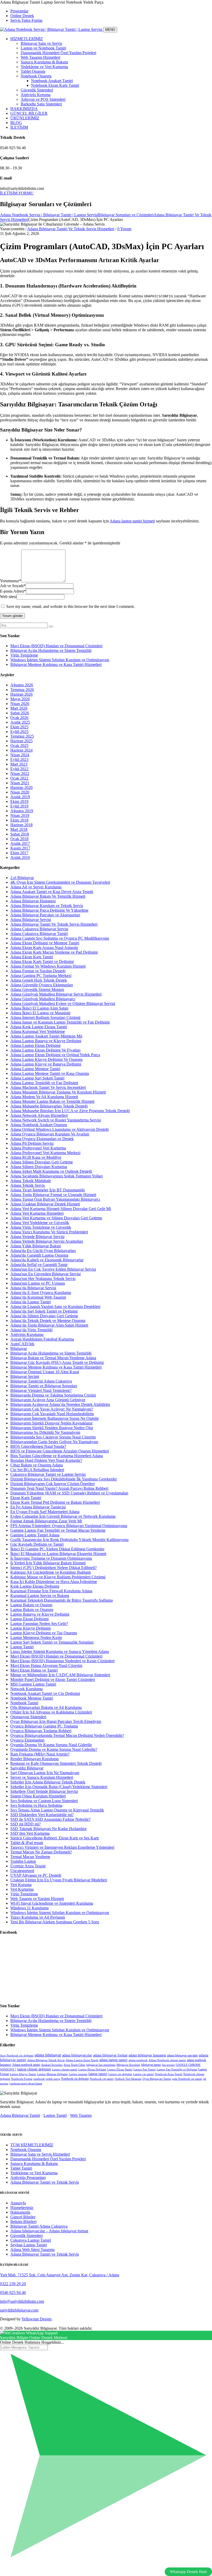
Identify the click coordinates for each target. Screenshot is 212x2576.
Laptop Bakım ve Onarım (31, 1605)
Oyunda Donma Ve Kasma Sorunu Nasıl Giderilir (51, 1745)
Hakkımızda (20, 2212)
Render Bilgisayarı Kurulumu (35, 1759)
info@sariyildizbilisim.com (22, 2301)
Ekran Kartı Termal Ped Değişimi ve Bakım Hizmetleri (55, 1502)
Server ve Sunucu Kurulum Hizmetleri (42, 1777)
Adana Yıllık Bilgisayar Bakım (36, 1246)
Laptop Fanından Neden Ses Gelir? (39, 1624)
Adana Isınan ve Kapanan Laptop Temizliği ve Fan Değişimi (60, 1022)
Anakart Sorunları (52, 2065)
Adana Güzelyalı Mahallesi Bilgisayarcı (43, 999)
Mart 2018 (19, 829)
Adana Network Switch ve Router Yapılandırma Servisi (56, 1120)
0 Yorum (124, 229)
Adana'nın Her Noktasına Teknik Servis (43, 1279)
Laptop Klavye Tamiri (23, 2074)
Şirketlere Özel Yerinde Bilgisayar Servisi (44, 1791)
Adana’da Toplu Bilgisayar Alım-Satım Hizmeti (49, 1325)
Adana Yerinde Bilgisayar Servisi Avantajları (47, 1241)
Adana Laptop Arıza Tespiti (82, 2060)
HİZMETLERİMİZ (27, 39)
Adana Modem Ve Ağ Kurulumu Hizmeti (44, 1097)
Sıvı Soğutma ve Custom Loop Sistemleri (44, 1801)
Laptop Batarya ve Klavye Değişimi (40, 1614)
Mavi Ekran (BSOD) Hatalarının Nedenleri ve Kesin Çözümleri (62, 1661)
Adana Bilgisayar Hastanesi (33, 901)
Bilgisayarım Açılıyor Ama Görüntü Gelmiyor (48, 1400)
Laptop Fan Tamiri (145, 2070)
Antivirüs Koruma (36, 95)
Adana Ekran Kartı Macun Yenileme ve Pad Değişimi (54, 952)
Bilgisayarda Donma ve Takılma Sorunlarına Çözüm (53, 1395)
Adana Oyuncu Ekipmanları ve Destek (42, 1139)
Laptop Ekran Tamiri (120, 2070)
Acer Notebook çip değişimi (17, 2056)
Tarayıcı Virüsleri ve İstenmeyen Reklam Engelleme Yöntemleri (62, 1847)
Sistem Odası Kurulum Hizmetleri (38, 1796)
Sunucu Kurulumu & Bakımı (44, 62)
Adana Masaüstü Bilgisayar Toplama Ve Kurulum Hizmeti (58, 1092)
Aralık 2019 (20, 797)
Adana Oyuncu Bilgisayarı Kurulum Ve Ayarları (50, 1134)
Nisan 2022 (20, 773)
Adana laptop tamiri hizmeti (132, 521)
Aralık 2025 (20, 722)
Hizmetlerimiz (22, 2208)
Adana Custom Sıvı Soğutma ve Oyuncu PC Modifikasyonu (60, 938)
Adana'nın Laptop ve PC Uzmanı (38, 1283)
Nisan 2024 (20, 755)
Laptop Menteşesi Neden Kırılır (36, 1638)
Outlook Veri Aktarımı (128, 2079)
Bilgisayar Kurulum (128, 2065)
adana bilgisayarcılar (77, 2055)
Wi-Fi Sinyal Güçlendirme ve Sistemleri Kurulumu (52, 1903)
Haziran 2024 (21, 750)
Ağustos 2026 (22, 685)
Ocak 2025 (19, 746)
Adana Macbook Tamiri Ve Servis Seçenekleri (48, 1087)
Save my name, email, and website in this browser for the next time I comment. (70, 606)
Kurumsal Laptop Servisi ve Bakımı (40, 1596)
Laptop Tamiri (22, 1647)
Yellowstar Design (36, 2319)
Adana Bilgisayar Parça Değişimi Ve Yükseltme (49, 910)
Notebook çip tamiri (102, 2079)
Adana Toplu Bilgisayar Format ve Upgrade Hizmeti (53, 1195)
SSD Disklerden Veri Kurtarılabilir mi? (42, 1815)
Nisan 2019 (20, 815)
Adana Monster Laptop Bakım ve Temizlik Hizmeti (52, 1101)
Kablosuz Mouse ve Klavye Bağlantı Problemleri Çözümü (58, 1577)
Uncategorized (22, 1871)
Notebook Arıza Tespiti (169, 2074)
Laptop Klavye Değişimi (31, 1628)
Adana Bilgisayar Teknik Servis (46, 2060)
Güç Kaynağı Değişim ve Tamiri (37, 1544)
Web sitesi (8, 597)
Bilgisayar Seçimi (25, 1376)
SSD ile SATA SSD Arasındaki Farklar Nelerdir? (50, 1819)
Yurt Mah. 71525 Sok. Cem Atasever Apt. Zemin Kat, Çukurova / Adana (60, 2275)
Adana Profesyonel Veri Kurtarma (38, 1148)
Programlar (19, 11)
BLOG (16, 123)
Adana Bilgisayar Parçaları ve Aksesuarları (45, 915)
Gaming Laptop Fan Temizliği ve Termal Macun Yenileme (58, 1530)
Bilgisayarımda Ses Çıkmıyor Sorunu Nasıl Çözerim (53, 1437)
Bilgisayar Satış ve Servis (41, 43)
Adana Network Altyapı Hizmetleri (39, 1115)
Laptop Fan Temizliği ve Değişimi (177, 2070)
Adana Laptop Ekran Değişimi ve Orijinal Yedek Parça (55, 1055)
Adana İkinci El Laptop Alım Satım (39, 1008)
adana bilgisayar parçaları (182, 2055)
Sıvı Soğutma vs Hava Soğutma (36, 1805)
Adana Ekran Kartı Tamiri (32, 957)
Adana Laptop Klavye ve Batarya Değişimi (46, 1064)
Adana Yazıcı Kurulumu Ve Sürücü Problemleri (49, 1232)
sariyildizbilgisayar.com (19, 2310)
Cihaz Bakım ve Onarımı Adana (37, 1465)
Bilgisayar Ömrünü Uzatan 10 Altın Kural (45, 1372)
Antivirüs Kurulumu (27, 1334)
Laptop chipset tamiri (65, 2070)
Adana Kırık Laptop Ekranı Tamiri (39, 1027)
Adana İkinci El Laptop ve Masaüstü (40, 1013)
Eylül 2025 (19, 732)
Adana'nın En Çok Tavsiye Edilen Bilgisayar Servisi (53, 1269)
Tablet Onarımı (33, 71)
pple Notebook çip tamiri (187, 2079)
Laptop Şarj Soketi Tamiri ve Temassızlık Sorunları (52, 1642)
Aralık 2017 (20, 843)
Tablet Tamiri (21, 2168)
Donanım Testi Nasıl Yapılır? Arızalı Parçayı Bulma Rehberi (59, 1488)
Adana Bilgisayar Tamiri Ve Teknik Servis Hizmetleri (71, 229)
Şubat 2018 (20, 834)
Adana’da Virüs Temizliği (31, 1330)
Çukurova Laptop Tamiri (31, 2240)
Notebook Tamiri (24, 1703)
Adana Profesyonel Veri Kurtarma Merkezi (45, 1153)
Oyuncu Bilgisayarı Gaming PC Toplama (44, 1726)
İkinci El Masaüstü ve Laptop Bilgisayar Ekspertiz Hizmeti (58, 1554)
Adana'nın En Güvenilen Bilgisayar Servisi (46, 1274)
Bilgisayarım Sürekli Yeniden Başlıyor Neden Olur (52, 1428)
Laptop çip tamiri (143, 2074)
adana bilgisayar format (110, 2055)
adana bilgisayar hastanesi (147, 2055)
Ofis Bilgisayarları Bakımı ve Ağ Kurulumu (46, 1707)
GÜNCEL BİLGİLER (29, 113)
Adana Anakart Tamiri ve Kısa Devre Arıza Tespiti (52, 892)
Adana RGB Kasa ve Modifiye (36, 1157)
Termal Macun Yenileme (30, 1857)
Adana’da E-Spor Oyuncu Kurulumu (41, 1293)
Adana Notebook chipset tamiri (167, 2060)
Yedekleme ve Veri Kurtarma (44, 67)
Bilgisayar (19, 1348)
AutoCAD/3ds (22, 1344)
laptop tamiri (98, 2074)
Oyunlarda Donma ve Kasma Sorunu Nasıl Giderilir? (54, 1749)
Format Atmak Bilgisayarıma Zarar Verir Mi (46, 1521)
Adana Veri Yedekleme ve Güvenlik (40, 1223)
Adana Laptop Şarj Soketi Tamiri (37, 1078)
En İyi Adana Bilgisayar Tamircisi (38, 1507)
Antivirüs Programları (28, 2178)
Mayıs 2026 (20, 699)
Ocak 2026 (19, 718)
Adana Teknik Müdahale (31, 1181)
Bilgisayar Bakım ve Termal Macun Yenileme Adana (53, 1358)
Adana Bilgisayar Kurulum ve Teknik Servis (47, 906)
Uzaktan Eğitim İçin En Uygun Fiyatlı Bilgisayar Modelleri (59, 1880)
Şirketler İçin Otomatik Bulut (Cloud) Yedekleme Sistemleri (59, 1787)
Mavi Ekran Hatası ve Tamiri (34, 1670)
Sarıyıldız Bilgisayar (27, 1768)
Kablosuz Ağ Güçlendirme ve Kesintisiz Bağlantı (51, 1572)
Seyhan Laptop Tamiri (29, 2245)
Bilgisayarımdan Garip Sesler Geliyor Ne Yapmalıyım (54, 1442)
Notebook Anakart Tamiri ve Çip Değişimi (45, 1693)
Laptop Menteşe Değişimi (52, 2074)
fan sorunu (168, 2065)
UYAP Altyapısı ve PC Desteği (36, 1875)
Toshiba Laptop (23, 1861)
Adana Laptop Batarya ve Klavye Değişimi (46, 1041)
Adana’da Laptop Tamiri (31, 1302)
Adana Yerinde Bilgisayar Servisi (37, 1237)
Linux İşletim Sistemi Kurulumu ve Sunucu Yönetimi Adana (60, 1652)
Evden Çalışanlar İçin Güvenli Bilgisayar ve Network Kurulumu (63, 1516)
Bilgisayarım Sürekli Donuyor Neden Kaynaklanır (51, 1423)
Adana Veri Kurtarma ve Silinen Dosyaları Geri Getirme (56, 1218)
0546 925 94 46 (13, 2293)
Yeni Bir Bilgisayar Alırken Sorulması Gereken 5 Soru (55, 1922)
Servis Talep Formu (26, 20)
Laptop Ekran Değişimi (29, 1619)
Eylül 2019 (19, 806)
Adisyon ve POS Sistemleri (43, 99)
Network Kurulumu (26, 1689)
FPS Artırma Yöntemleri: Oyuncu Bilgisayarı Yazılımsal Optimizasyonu (69, 1526)
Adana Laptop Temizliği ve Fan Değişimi (44, 1083)
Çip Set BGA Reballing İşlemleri (37, 1470)
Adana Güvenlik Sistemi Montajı (37, 990)
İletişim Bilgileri (23, 2222)
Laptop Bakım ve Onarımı (32, 1610)
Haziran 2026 (21, 694)
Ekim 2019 (19, 801)
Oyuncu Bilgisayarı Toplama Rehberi (41, 1731)
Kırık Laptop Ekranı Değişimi (35, 1586)
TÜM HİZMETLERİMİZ (32, 2145)
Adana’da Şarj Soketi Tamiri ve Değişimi (44, 1311)
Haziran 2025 (21, 741)
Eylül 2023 (19, 760)
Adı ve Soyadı (13, 586)
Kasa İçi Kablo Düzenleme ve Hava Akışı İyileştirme (54, 1582)
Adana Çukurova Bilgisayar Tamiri (39, 934)
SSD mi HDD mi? (25, 1824)
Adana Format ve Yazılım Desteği (38, 971)
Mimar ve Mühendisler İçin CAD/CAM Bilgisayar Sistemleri (60, 1675)
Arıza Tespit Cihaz (74, 2065)
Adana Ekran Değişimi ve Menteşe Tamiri (45, 943)
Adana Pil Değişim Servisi (32, 1143)
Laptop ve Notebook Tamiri (43, 48)
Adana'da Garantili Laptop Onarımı (39, 1255)
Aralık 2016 (20, 857)
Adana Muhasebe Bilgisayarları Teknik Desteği (49, 1106)
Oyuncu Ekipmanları (27, 1740)
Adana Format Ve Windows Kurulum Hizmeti (48, 966)
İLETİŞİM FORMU (17, 193)
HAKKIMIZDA (24, 109)
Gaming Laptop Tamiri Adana (35, 1535)
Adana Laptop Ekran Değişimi (35, 1045)
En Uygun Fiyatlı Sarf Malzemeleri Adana (45, 1512)
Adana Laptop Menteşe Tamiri (35, 1069)
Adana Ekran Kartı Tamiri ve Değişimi (42, 962)
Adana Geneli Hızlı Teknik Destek (39, 980)
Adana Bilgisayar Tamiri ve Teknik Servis (45, 2182)
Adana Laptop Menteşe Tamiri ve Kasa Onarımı (50, 1073)
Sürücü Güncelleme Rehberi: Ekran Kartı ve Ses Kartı (55, 1838)
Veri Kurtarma (22, 1889)
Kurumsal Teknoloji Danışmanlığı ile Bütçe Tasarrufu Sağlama (62, 1600)
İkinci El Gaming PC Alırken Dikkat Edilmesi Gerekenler (57, 1549)
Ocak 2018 (19, 839)
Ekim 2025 (19, 727)
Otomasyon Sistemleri (28, 1717)
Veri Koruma (21, 1885)
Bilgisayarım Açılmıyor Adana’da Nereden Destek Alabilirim (60, 1404)
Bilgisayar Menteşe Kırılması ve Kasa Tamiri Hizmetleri (56, 664)
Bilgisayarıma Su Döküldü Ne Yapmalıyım (45, 1432)
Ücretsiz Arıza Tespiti (28, 1866)
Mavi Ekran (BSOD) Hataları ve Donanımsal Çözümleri (56, 646)
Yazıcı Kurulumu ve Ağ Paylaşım (38, 1917)
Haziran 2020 (21, 787)
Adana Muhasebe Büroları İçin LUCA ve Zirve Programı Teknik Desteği (70, 1111)
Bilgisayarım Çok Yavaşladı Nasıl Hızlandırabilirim (52, 1414)
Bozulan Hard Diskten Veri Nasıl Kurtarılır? (46, 1460)
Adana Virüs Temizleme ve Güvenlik (41, 1227)
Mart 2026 (19, 708)
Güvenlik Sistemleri (37, 90)
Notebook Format (22, 2079)
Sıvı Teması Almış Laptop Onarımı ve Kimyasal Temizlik (57, 1810)
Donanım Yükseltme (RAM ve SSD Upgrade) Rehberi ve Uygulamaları (69, 1493)
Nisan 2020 (20, 792)
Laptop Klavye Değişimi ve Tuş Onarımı (44, 1633)
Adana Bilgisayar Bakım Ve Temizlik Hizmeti (48, 896)
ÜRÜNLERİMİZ (25, 118)
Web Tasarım (81, 2115)
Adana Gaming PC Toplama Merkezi (41, 976)
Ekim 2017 (19, 853)
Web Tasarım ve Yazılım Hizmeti (37, 1899)
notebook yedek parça (47, 2079)
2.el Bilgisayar (22, 878)
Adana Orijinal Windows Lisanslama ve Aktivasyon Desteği (59, 1129)
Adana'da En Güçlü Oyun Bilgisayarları (43, 1251)
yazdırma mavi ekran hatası (26, 2084)
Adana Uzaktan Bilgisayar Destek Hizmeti (45, 1204)
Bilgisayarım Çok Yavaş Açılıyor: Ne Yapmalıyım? (52, 1409)
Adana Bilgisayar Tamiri (20, 2115)
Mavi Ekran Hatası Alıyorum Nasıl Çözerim (46, 1665)
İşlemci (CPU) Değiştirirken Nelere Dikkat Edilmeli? (54, 1568)
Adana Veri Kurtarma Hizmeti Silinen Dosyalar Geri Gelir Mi (61, 1209)
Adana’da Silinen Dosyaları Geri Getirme (44, 1316)
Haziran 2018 (21, 825)
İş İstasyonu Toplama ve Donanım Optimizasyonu (51, 1558)
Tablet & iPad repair (27, 1843)
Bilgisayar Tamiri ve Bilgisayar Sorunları (44, 1386)
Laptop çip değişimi (120, 2074)
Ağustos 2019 (22, 811)
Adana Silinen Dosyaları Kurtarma (39, 1167)
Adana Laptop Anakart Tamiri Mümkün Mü (46, 1036)
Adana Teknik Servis (28, 1185)
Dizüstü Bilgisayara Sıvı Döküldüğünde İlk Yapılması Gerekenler (64, 1479)
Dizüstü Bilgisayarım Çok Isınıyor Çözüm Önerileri (52, 1484)
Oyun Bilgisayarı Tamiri (157, 2079)
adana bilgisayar (48, 2055)
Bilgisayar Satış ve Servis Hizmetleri (40, 2154)
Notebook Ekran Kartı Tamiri (55, 85)
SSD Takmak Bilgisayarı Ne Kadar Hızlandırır (48, 1829)
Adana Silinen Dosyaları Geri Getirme (42, 1162)
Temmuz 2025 (22, 736)
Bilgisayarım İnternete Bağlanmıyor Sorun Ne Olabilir (55, 1418)
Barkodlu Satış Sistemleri (41, 104)
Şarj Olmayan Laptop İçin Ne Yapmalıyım (45, 1773)
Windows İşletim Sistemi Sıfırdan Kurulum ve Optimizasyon (60, 660)
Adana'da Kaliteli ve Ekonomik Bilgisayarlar (47, 1260)
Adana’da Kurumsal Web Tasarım (38, 1297)
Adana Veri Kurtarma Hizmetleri (37, 1213)
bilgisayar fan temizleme (101, 2065)
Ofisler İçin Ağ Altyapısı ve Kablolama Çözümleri (51, 1712)
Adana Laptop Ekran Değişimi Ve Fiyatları (45, 1050)
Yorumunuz (11, 581)
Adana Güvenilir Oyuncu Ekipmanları (42, 985)
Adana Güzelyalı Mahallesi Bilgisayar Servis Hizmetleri (56, 994)
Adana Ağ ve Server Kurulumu (36, 887)
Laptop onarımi (78, 2074)
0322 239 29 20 (13, 2284)
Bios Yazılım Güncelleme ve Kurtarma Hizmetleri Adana (57, 1456)
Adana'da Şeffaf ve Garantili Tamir (39, 1265)
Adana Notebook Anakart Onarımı (39, 1125)
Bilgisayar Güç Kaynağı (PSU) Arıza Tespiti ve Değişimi (57, 1362)
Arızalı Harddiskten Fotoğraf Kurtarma (42, 1339)
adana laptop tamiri (113, 2060)
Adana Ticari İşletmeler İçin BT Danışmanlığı (48, 1190)
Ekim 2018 (19, 820)
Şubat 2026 (20, 713)
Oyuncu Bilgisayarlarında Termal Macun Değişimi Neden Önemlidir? (67, 1735)
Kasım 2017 (20, 848)
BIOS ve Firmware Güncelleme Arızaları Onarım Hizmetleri (60, 1451)
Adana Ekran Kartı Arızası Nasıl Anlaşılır (44, 948)
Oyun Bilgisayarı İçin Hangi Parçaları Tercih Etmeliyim (56, 1721)
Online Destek (22, 16)
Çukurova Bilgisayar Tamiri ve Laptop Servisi (48, 1474)
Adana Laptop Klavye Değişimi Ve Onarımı (46, 1059)
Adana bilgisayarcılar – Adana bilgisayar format (49, 2231)
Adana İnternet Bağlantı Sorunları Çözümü (45, 1017)
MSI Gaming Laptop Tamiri (33, 1684)
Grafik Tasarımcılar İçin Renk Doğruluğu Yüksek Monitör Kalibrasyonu (69, 1540)
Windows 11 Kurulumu (29, 1908)
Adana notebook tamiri (26, 2065)
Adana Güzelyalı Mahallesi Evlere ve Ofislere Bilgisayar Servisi (63, 1003)
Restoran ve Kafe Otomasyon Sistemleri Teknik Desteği (56, 1763)
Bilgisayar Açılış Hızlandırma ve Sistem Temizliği (51, 650)
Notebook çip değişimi (75, 2079)
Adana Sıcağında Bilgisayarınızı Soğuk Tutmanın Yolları (56, 1176)
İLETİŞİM (19, 127)
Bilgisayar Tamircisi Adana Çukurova (41, 1381)
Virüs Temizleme (24, 655)
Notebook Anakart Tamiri (52, 81)
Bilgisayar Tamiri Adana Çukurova (39, 2226)
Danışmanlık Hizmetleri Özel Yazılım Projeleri (58, 53)
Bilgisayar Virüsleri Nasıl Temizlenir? (41, 1390)
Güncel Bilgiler (23, 2217)
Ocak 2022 (19, 778)
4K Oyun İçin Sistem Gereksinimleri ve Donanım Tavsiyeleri (60, 882)
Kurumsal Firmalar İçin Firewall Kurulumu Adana (51, 1591)
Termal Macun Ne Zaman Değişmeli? (41, 1852)
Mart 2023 (19, 764)
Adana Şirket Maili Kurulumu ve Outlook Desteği (51, 1171)
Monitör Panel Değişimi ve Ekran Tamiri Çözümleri (53, 1679)
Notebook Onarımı (36, 76)
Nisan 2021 (20, 783)
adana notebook (138, 2060)
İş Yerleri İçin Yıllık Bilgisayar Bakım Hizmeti (48, 1563)
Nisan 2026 (20, 704)
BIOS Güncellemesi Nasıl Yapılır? (38, 1446)
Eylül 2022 (19, 769)
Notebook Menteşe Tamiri (32, 1698)
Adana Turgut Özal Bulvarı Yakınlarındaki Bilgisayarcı (55, 1199)
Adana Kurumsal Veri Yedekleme (38, 1031)
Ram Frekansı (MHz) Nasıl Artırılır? (40, 1754)
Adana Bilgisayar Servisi (31, 920)
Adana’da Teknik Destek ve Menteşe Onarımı (48, 1321)
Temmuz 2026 (22, 690)
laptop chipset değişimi (34, 2069)
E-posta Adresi (13, 591)
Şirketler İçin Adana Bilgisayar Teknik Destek (48, 1782)
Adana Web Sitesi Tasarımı (32, 2250)
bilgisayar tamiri (151, 2065)
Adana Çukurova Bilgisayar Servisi (39, 929)
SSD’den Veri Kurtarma (30, 1833)
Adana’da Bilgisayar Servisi (33, 1288)
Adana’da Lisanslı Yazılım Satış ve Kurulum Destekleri (55, 1307)
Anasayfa (18, 2203)
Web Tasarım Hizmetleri (40, 57)
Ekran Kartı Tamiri (26, 1498)
